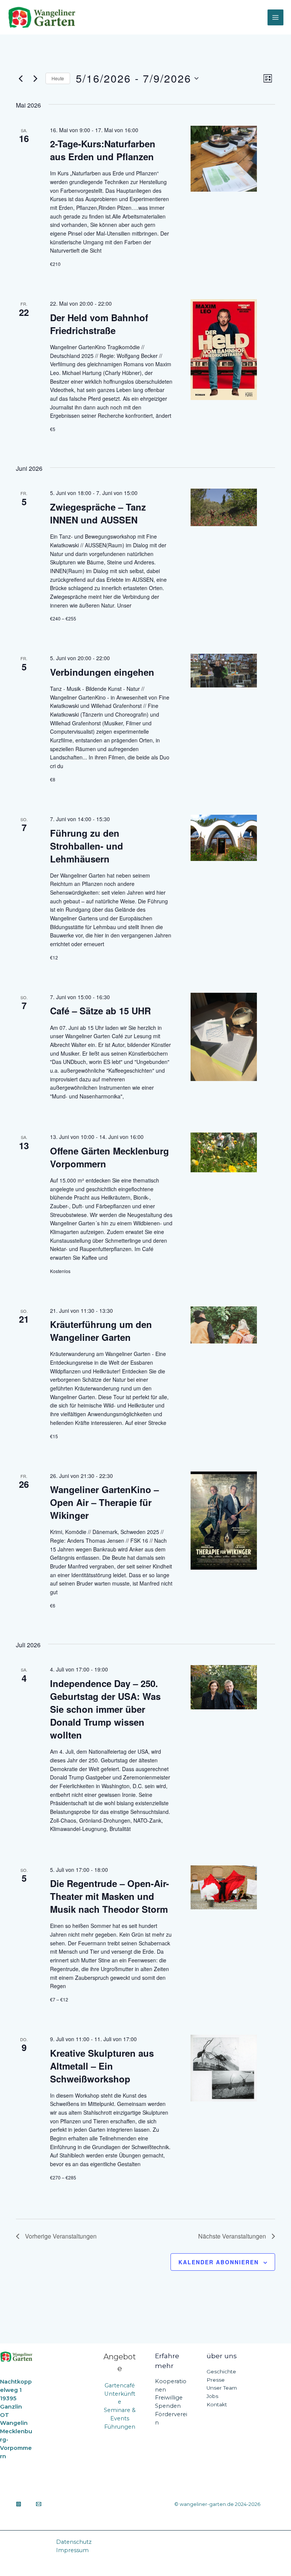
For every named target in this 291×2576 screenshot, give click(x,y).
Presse (216, 2380)
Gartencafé (120, 2385)
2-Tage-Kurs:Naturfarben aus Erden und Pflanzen (103, 150)
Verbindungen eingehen (103, 672)
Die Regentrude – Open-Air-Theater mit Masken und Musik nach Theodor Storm (110, 1896)
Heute (58, 78)
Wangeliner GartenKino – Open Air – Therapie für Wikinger (104, 1502)
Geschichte (221, 2371)
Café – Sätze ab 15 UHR (100, 1011)
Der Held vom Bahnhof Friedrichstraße (99, 324)
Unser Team (222, 2388)
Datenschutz (74, 2542)
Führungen (120, 2427)
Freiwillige (169, 2398)
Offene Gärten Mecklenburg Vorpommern (110, 1157)
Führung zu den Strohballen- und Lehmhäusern (87, 846)
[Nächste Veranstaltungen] (35, 78)
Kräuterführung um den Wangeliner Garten (101, 1331)
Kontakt (217, 2404)
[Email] (39, 2504)
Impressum (72, 2550)
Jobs (212, 2396)
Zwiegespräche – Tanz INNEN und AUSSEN (98, 513)
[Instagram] (19, 2504)
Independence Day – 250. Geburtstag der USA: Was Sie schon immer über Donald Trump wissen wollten (105, 1709)
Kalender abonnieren (219, 2262)
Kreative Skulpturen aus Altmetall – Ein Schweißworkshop (102, 2066)
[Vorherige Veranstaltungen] (20, 78)
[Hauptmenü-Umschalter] (275, 17)
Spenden (168, 2406)
